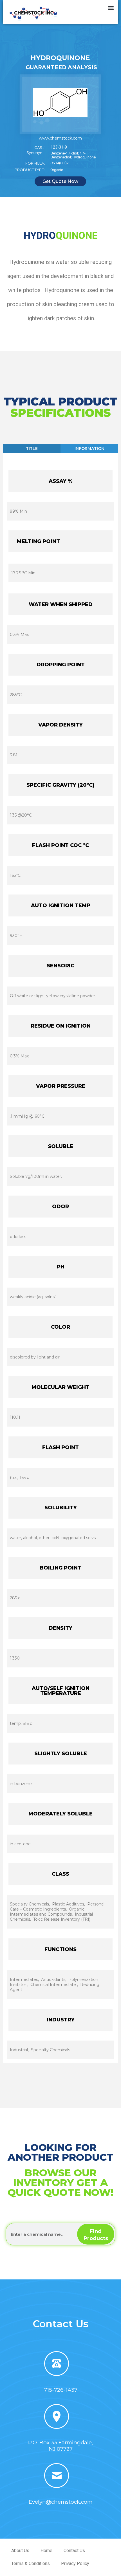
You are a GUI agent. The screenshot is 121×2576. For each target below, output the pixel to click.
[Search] (96, 2234)
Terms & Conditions (31, 2563)
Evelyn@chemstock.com (61, 2502)
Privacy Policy (75, 2563)
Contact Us (74, 2551)
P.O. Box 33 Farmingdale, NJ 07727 (60, 2446)
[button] (111, 7)
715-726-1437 (61, 2390)
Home (46, 2551)
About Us (20, 2551)
